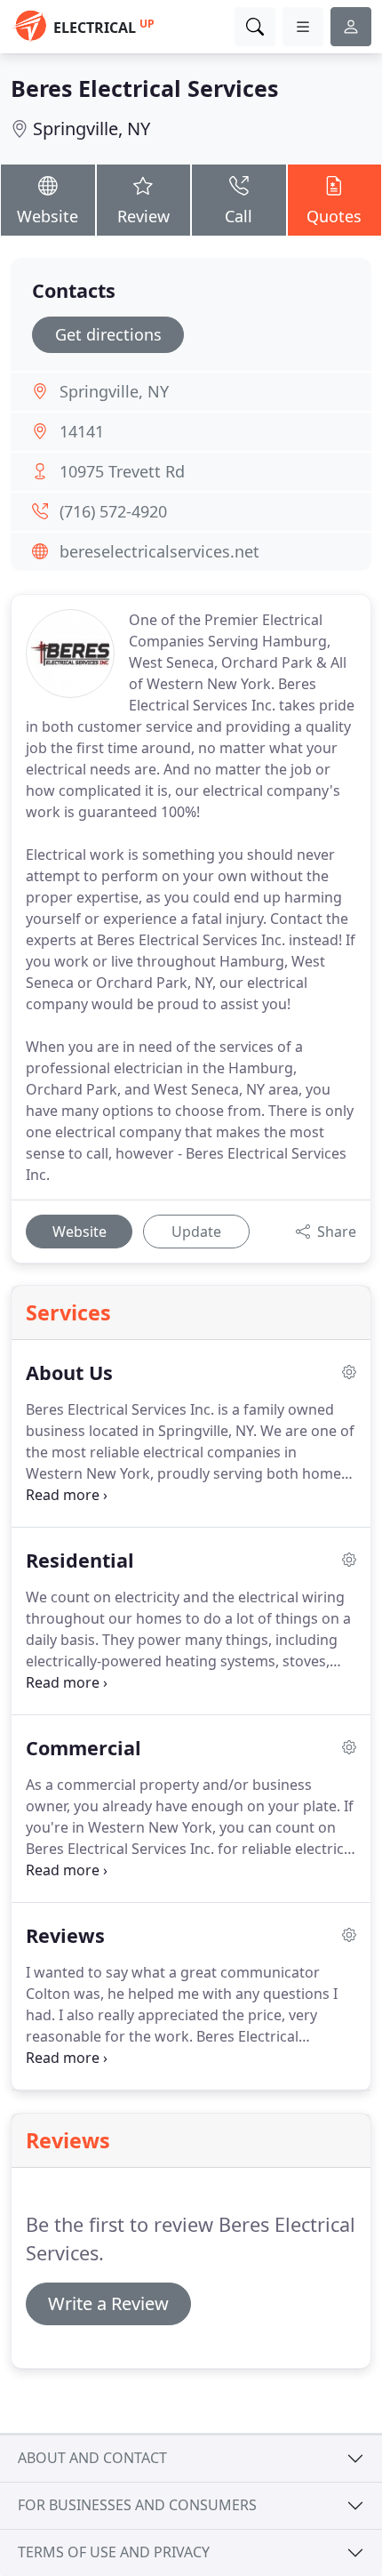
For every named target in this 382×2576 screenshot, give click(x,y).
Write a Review (108, 2303)
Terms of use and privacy (114, 2552)
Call (239, 216)
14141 (82, 431)
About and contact (92, 2458)
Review (143, 216)
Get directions (108, 334)
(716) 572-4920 (113, 511)
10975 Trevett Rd (122, 471)
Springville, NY (92, 128)
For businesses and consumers (137, 2505)
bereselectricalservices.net (159, 551)
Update (196, 1232)
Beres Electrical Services (144, 88)
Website (48, 216)
